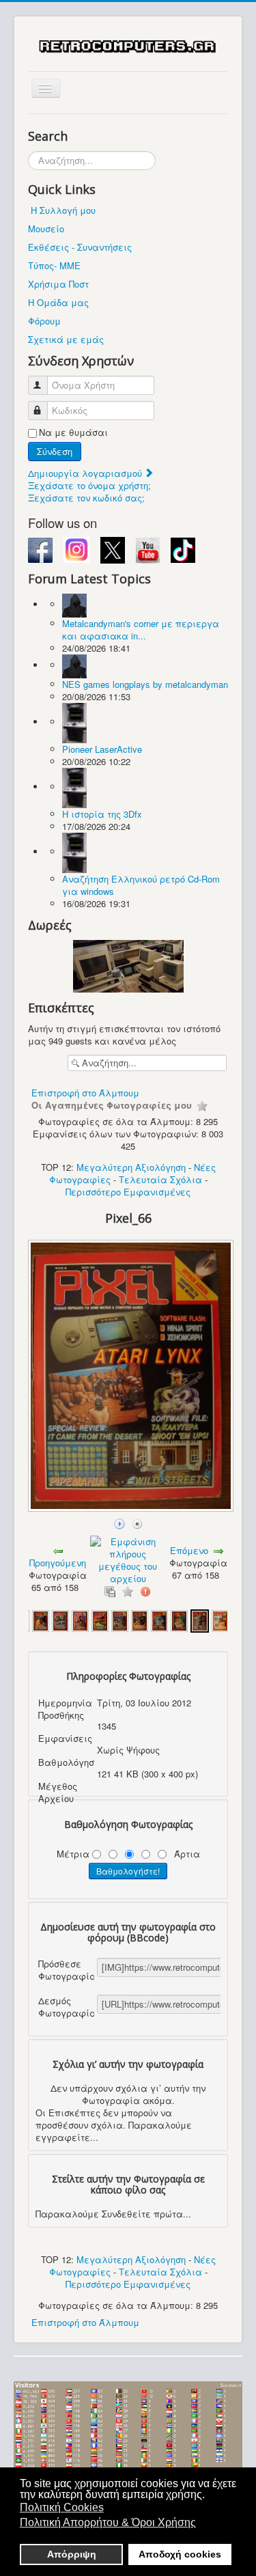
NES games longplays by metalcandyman (145, 684)
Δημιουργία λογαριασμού (86, 473)
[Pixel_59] (60, 1620)
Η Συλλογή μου (63, 210)
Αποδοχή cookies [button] (180, 2554)
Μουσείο (46, 228)
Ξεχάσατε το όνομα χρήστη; (89, 485)
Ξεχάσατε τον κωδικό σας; (86, 498)
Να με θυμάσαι (73, 432)
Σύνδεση (55, 451)
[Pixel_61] (100, 1620)
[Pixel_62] (120, 1620)
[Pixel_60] (80, 1620)
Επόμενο (189, 1550)
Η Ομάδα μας (58, 302)
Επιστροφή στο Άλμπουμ (85, 1093)
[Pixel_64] (159, 1620)
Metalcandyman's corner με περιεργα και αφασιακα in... (141, 629)
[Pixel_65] (179, 1620)
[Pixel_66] (132, 1508)
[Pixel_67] (220, 1620)
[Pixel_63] (140, 1620)
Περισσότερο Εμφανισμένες (128, 1192)
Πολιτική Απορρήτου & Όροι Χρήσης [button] (108, 2522)
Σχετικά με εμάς (66, 339)
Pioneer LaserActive (102, 749)
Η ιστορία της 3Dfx (102, 814)
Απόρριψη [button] (72, 2554)
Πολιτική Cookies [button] (62, 2507)
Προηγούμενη (58, 1563)
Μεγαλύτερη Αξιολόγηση (131, 1167)
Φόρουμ (44, 321)
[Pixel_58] (41, 1620)
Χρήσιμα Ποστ (58, 284)
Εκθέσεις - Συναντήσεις (80, 247)
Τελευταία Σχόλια (160, 1179)
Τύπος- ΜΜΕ (54, 265)
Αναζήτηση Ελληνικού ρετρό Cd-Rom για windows (141, 885)
